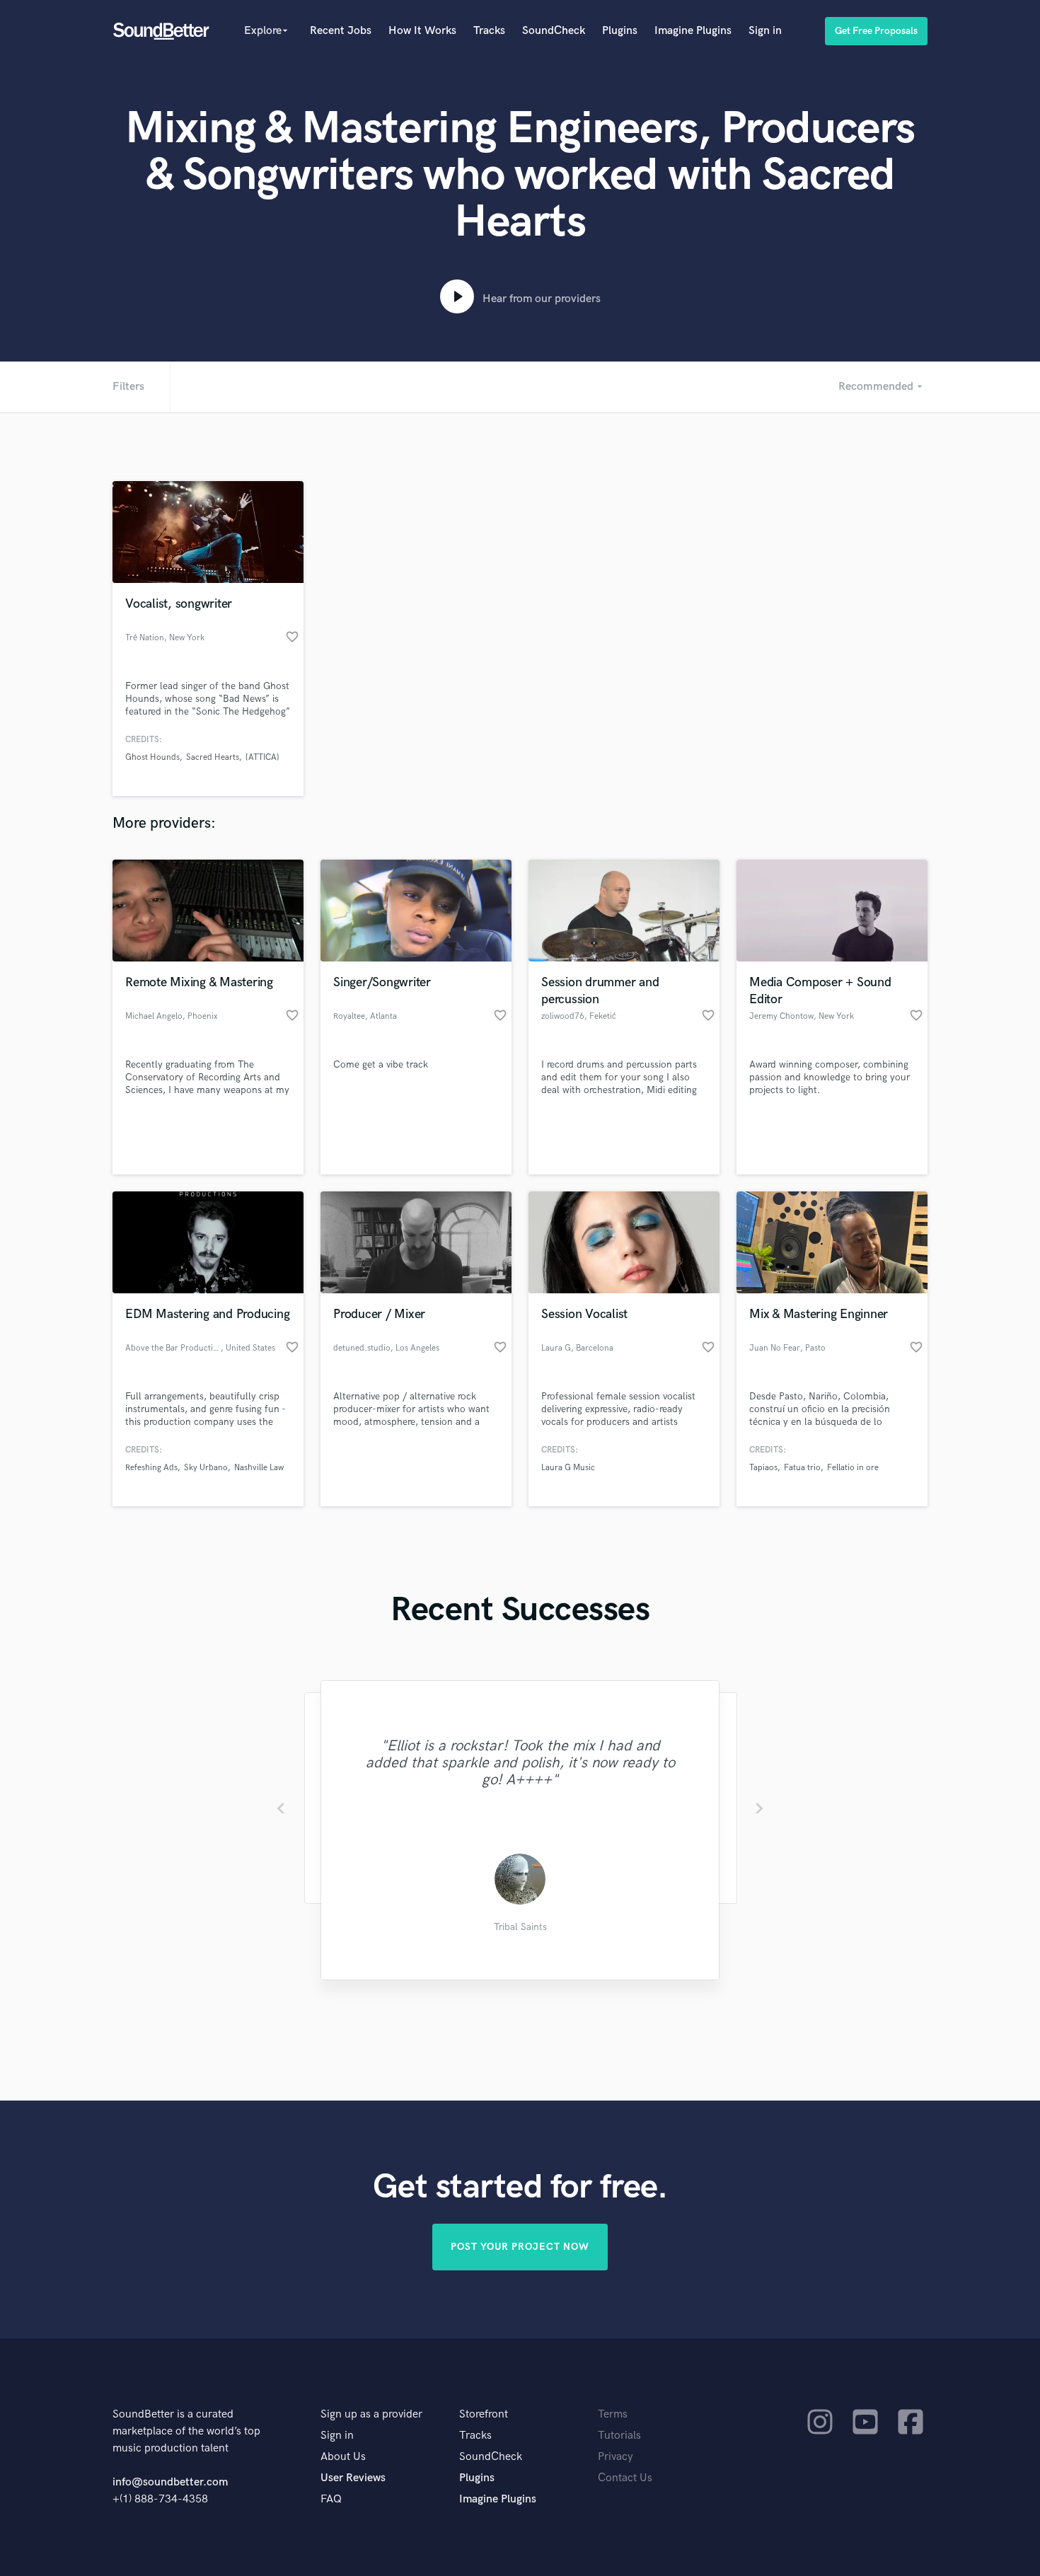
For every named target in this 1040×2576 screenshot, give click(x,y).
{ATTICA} (262, 757)
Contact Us (625, 2478)
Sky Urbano (206, 1468)
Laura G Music (568, 1468)
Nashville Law (259, 1468)
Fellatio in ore (853, 1468)
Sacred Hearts (213, 757)
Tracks (489, 31)
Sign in (765, 31)
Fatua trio (802, 1468)
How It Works (422, 31)
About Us (343, 2457)
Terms (613, 2414)
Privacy (616, 2457)
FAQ (331, 2499)
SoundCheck (554, 31)
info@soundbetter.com (170, 2482)
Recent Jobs (341, 31)
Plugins (620, 31)
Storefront (484, 2414)
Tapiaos (763, 1468)
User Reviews (353, 2478)
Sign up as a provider (371, 2414)
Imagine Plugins (693, 31)
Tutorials (619, 2436)
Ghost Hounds (152, 757)
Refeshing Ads (151, 1468)
